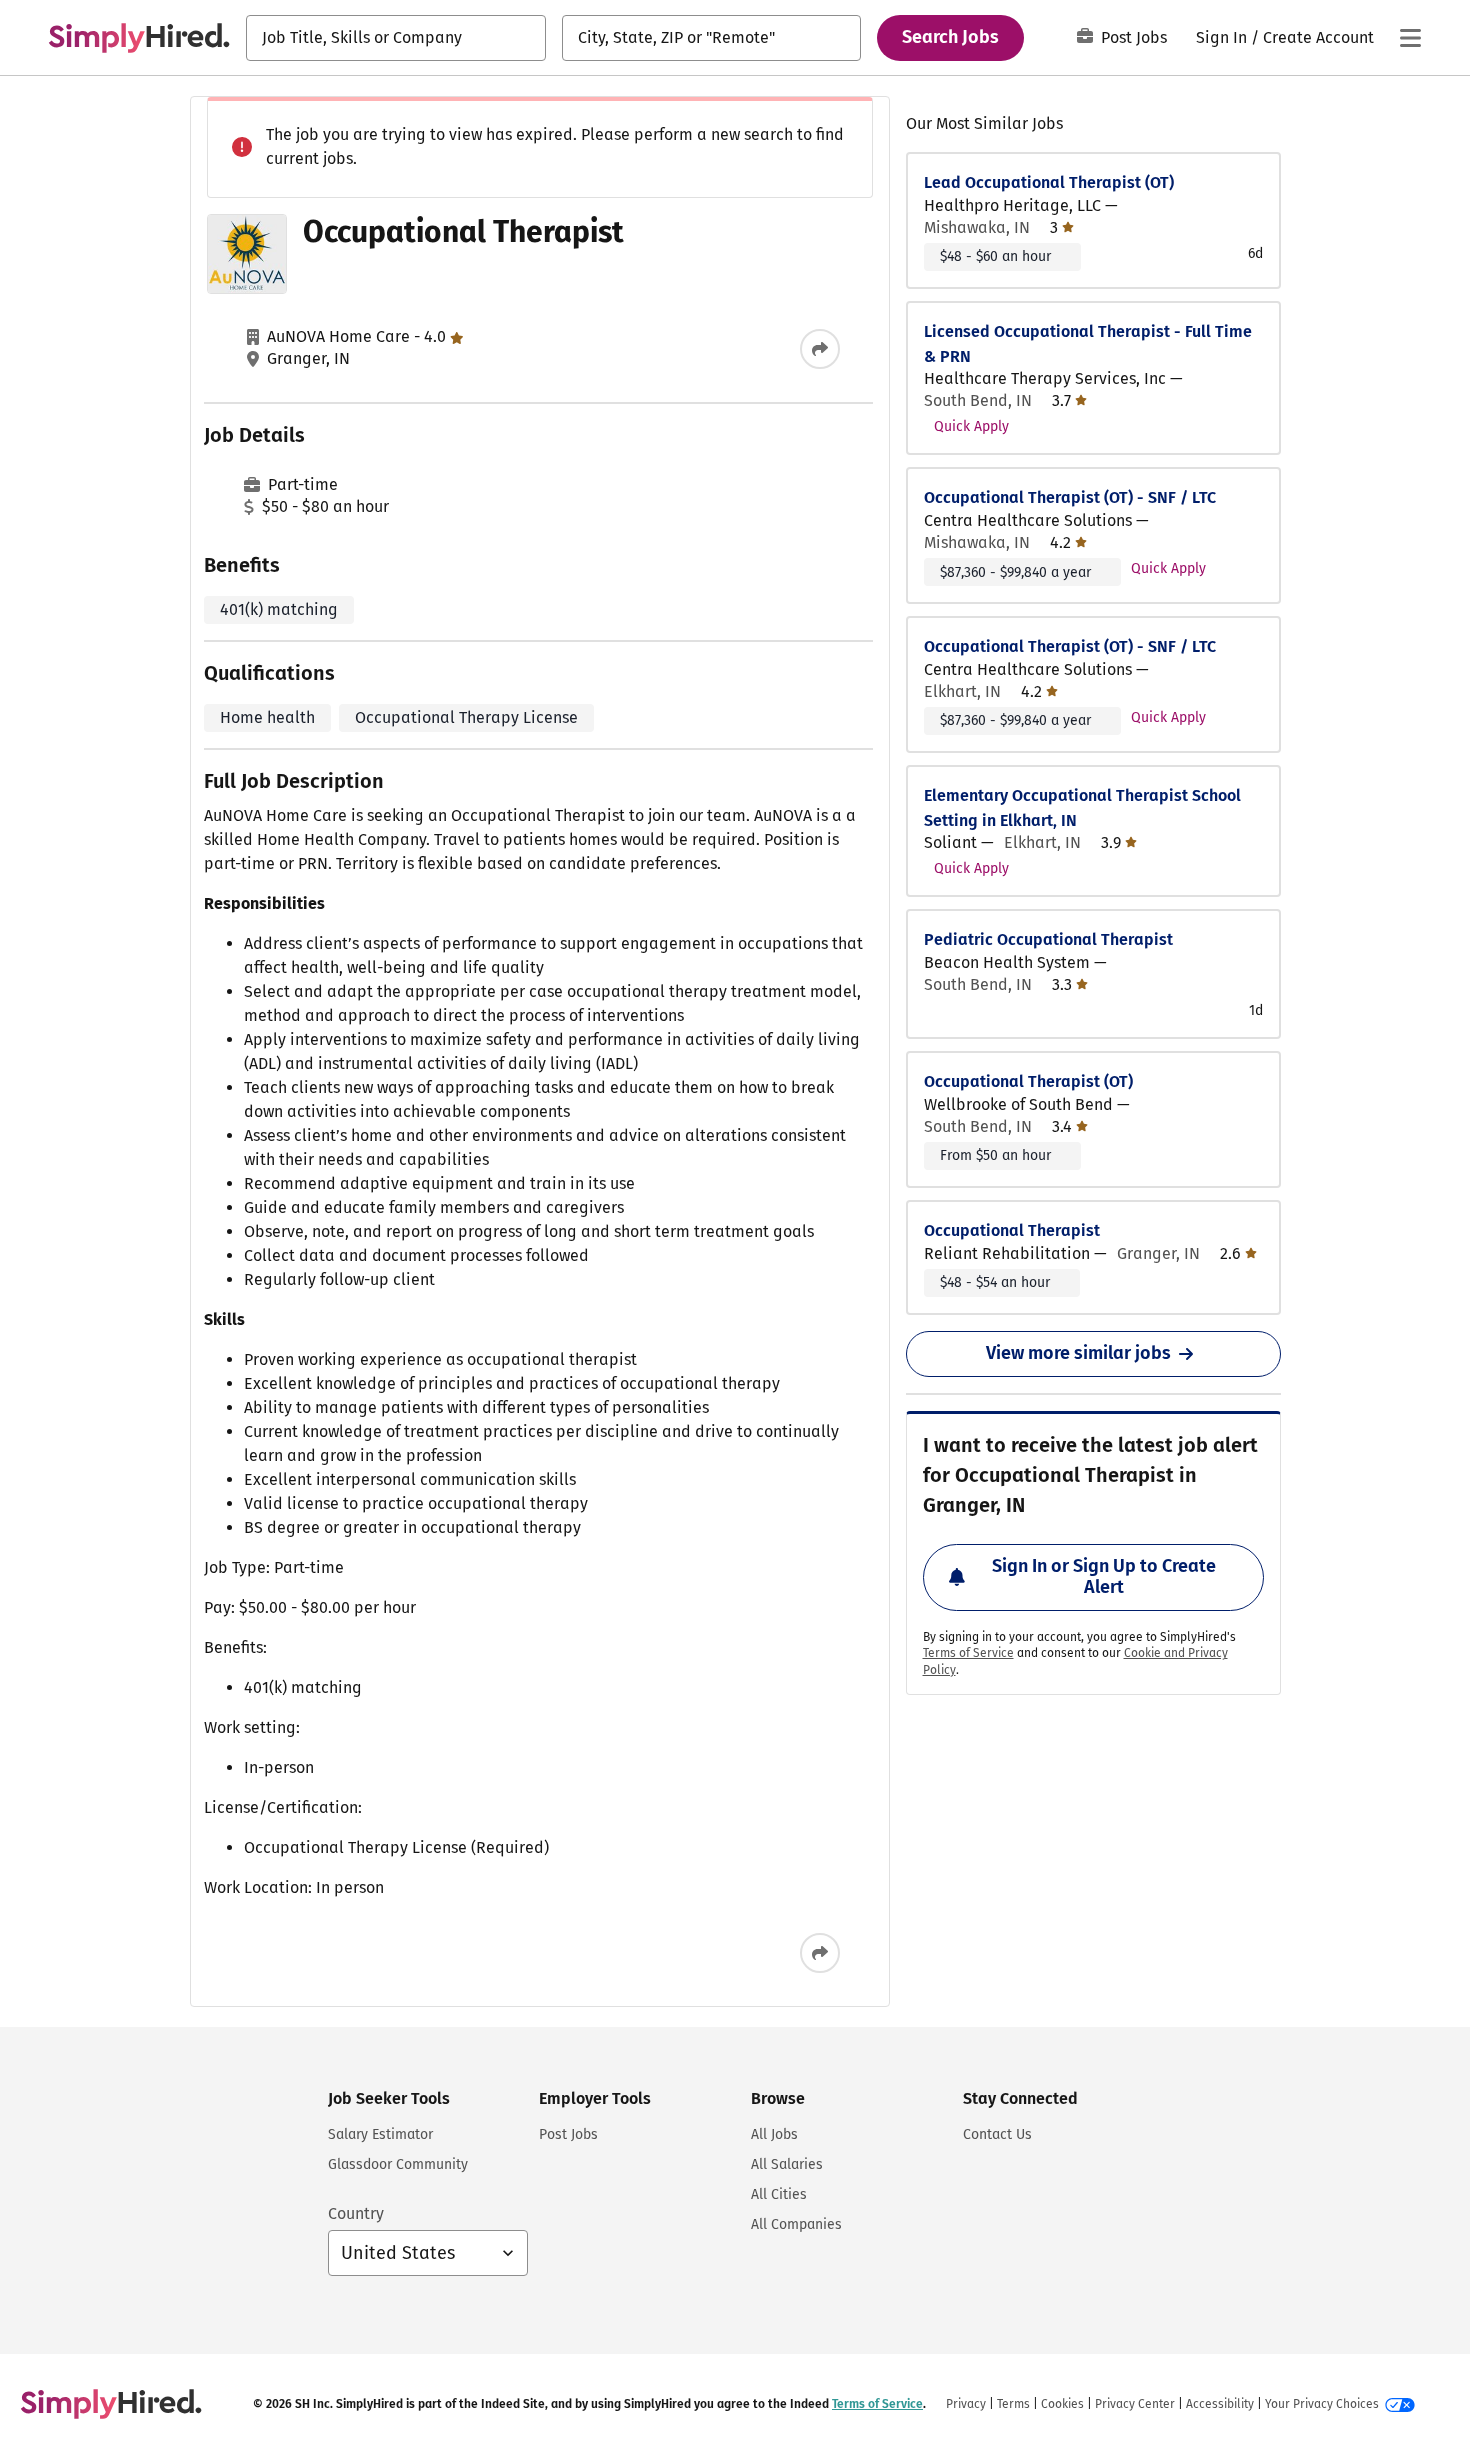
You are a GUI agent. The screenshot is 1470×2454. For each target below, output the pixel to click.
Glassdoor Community (398, 2164)
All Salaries (787, 2164)
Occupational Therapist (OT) (1028, 1081)
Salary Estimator (380, 2134)
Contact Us (997, 2134)
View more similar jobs (1078, 1353)
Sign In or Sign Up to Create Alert (1104, 1577)
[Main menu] (1410, 38)
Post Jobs (1134, 37)
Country (356, 2213)
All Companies (796, 2224)
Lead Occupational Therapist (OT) (1049, 182)
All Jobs (774, 2134)
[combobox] (396, 38)
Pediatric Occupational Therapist (1048, 939)
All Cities (779, 2194)
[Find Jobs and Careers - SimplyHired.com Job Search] (139, 38)
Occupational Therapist (1012, 1230)
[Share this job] (820, 349)
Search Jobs (950, 37)
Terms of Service (968, 1653)
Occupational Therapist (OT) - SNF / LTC (1070, 497)
